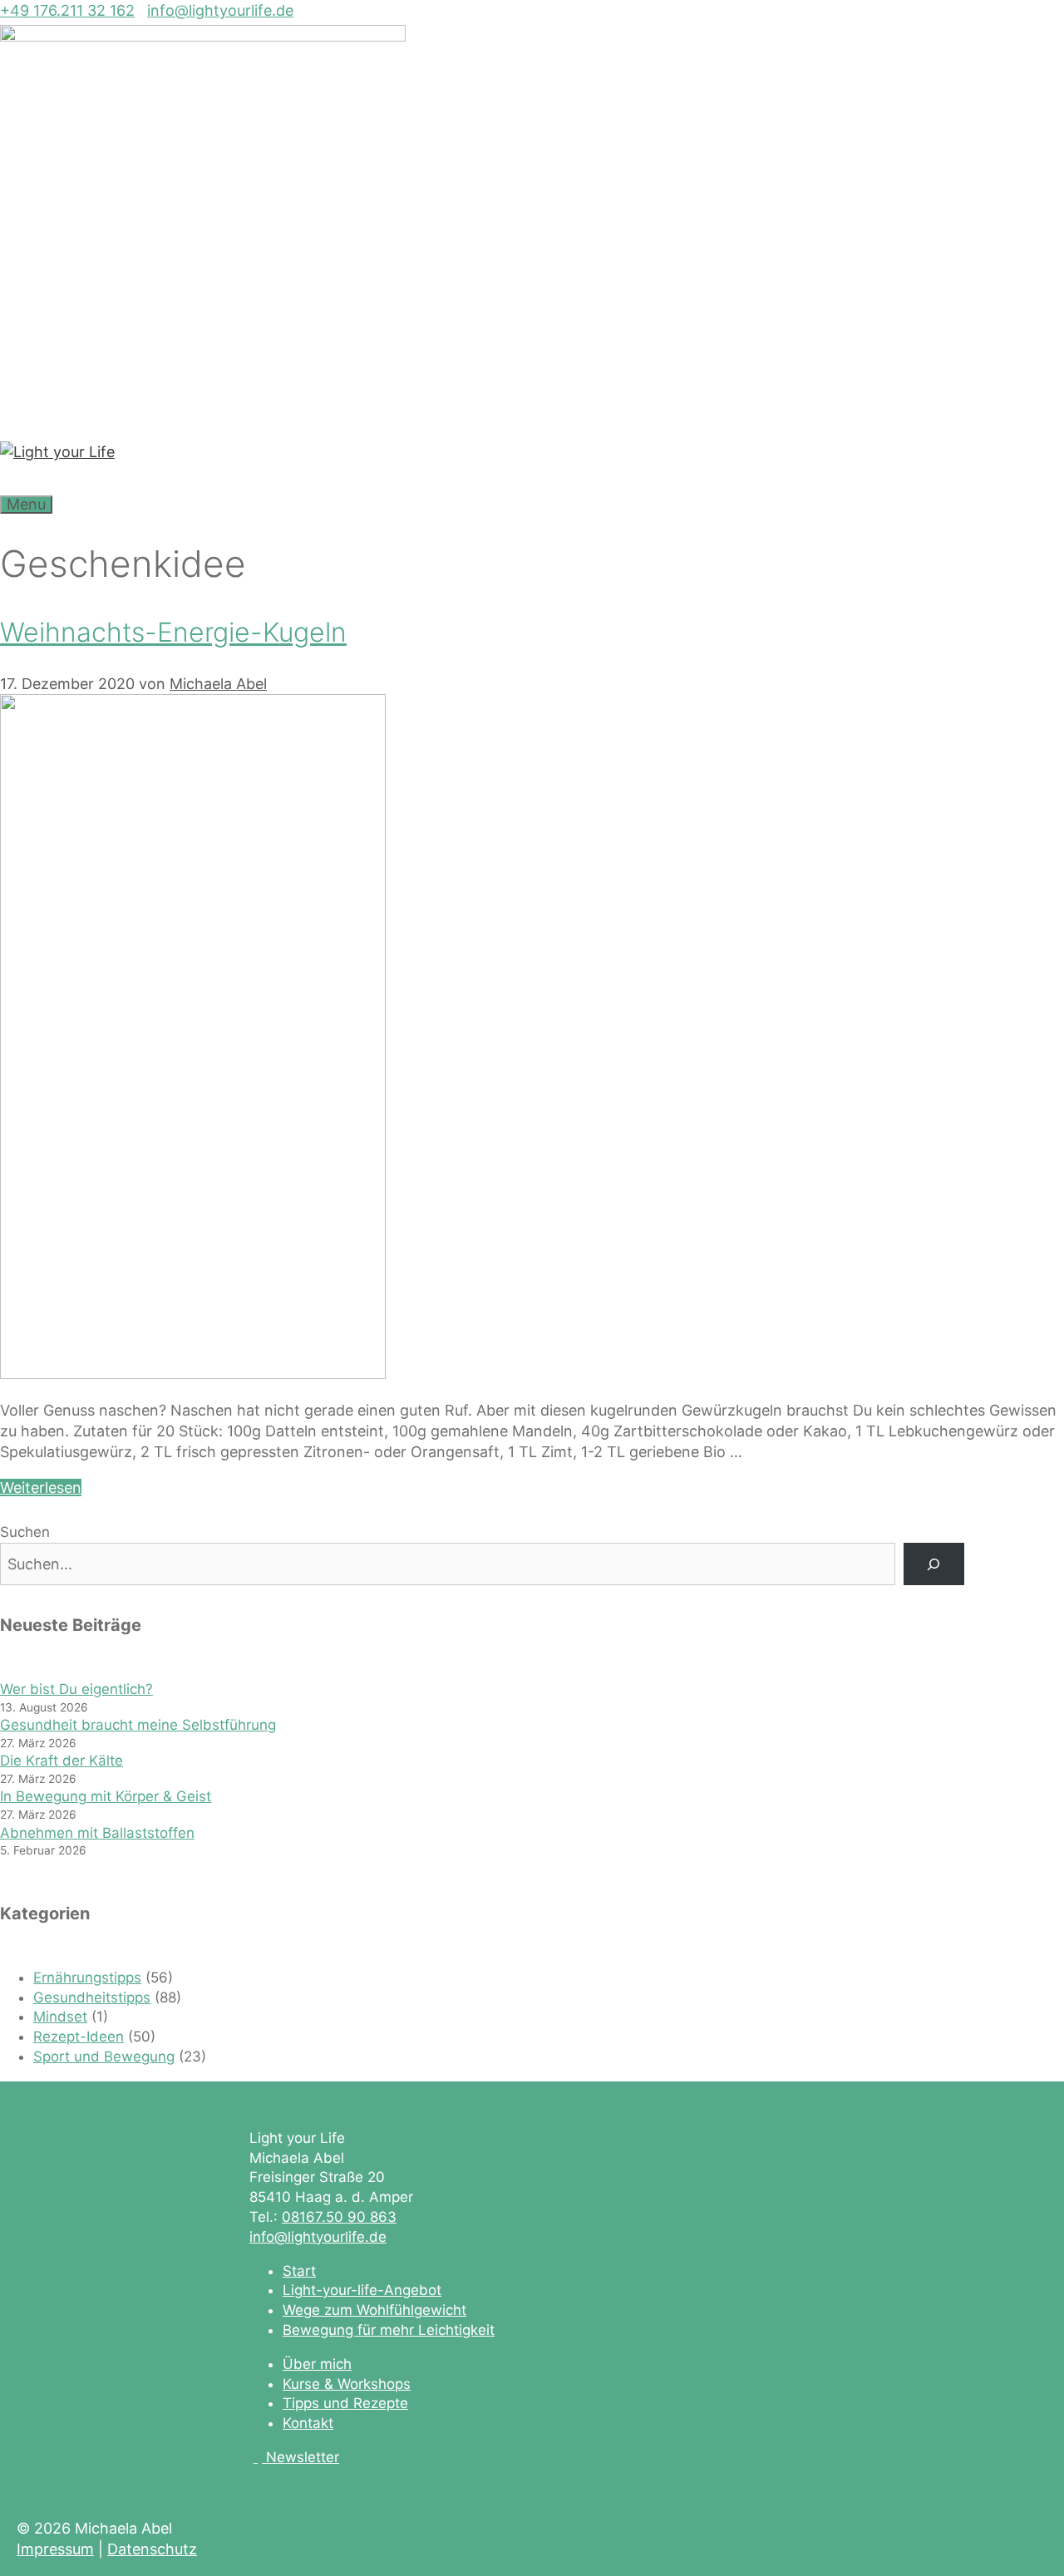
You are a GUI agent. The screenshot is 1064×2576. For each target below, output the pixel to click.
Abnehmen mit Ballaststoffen (97, 1833)
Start (299, 2271)
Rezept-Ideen (79, 2037)
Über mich (317, 2364)
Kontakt (308, 2423)
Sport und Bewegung (104, 2056)
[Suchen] (934, 1564)
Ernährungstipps (87, 1978)
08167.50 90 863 (339, 2217)
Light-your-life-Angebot (362, 2290)
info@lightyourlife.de (220, 10)
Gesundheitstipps (92, 1997)
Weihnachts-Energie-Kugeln (173, 632)
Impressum (55, 2549)
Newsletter (303, 2457)
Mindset (60, 2017)
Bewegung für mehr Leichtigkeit (389, 2330)
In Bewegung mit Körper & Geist (106, 1796)
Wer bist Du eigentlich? (76, 1689)
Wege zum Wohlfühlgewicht (374, 2310)
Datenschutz (152, 2549)
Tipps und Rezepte (345, 2403)
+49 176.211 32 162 (67, 10)
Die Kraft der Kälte (62, 1761)
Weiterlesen (41, 1487)
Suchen (25, 1532)
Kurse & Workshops (347, 2384)
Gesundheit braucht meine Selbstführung (138, 1725)
